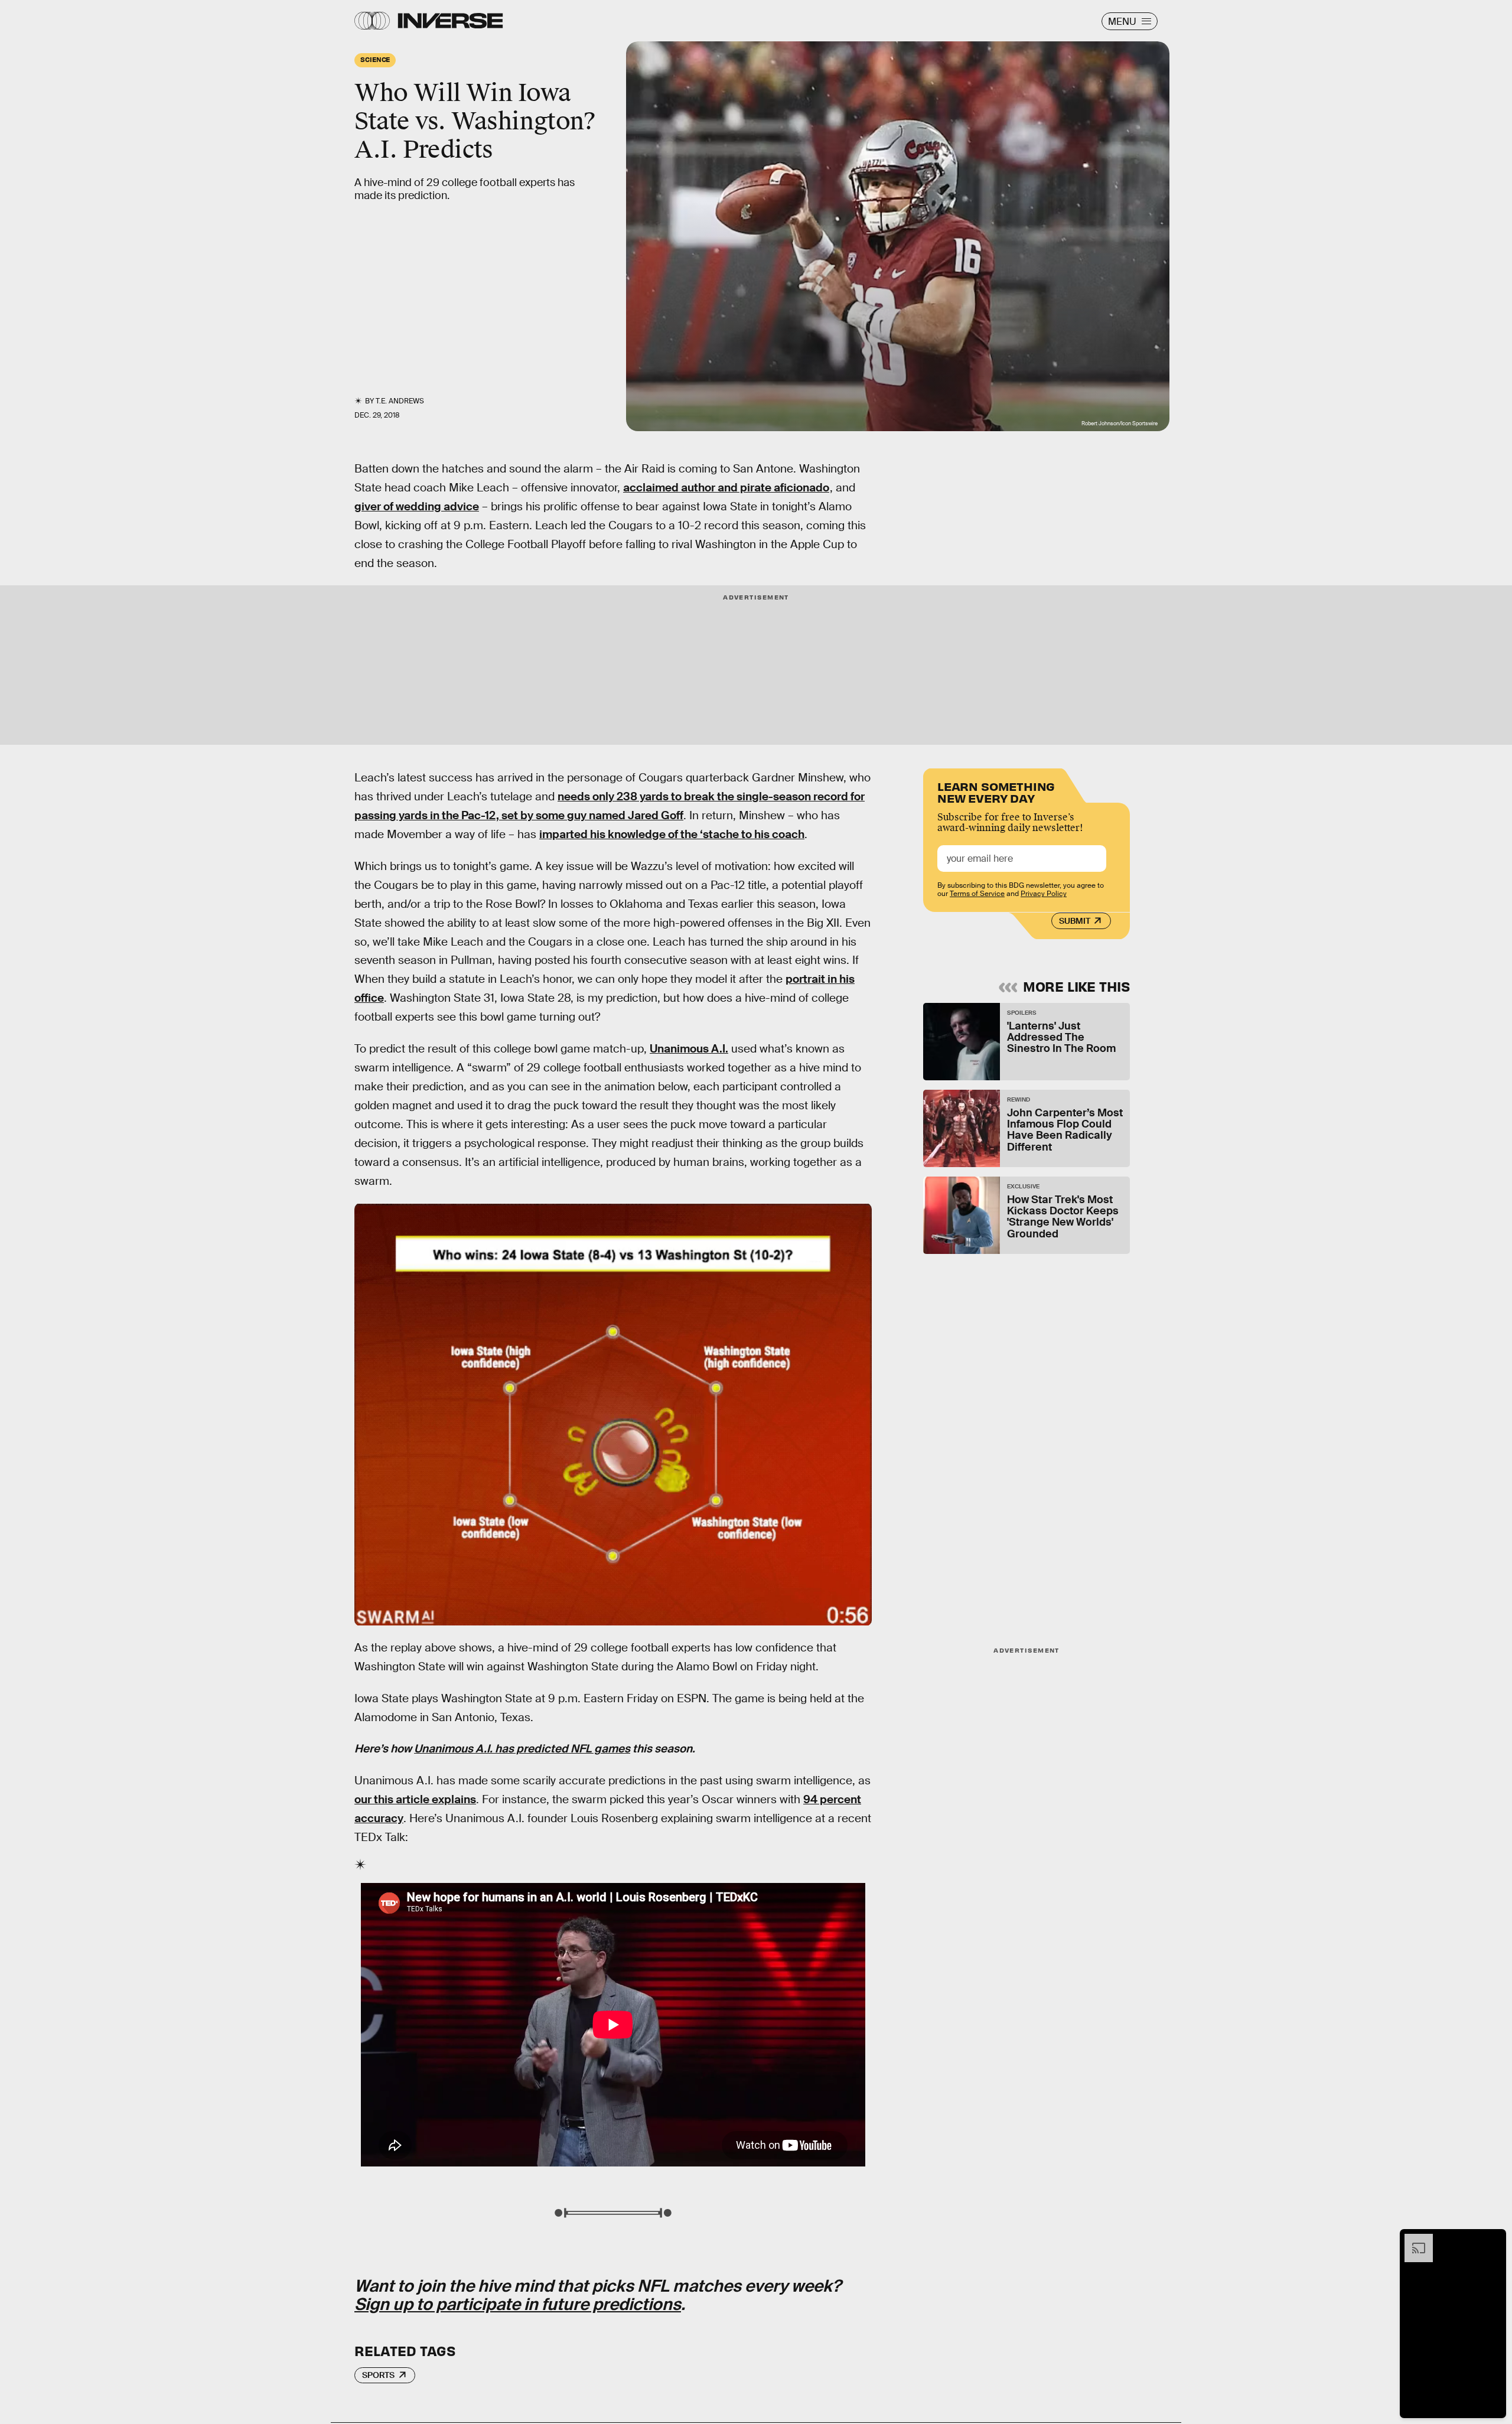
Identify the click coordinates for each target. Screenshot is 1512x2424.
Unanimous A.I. (689, 1049)
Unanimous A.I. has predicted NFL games (522, 1749)
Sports (378, 2375)
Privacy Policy (1044, 894)
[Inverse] (450, 21)
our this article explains (415, 1799)
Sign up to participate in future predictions (518, 2304)
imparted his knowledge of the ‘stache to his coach (672, 834)
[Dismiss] (1493, 2240)
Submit (1075, 921)
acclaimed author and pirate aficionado (726, 488)
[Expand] (1413, 2240)
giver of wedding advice (417, 506)
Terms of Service (977, 894)
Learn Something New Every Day (996, 791)
